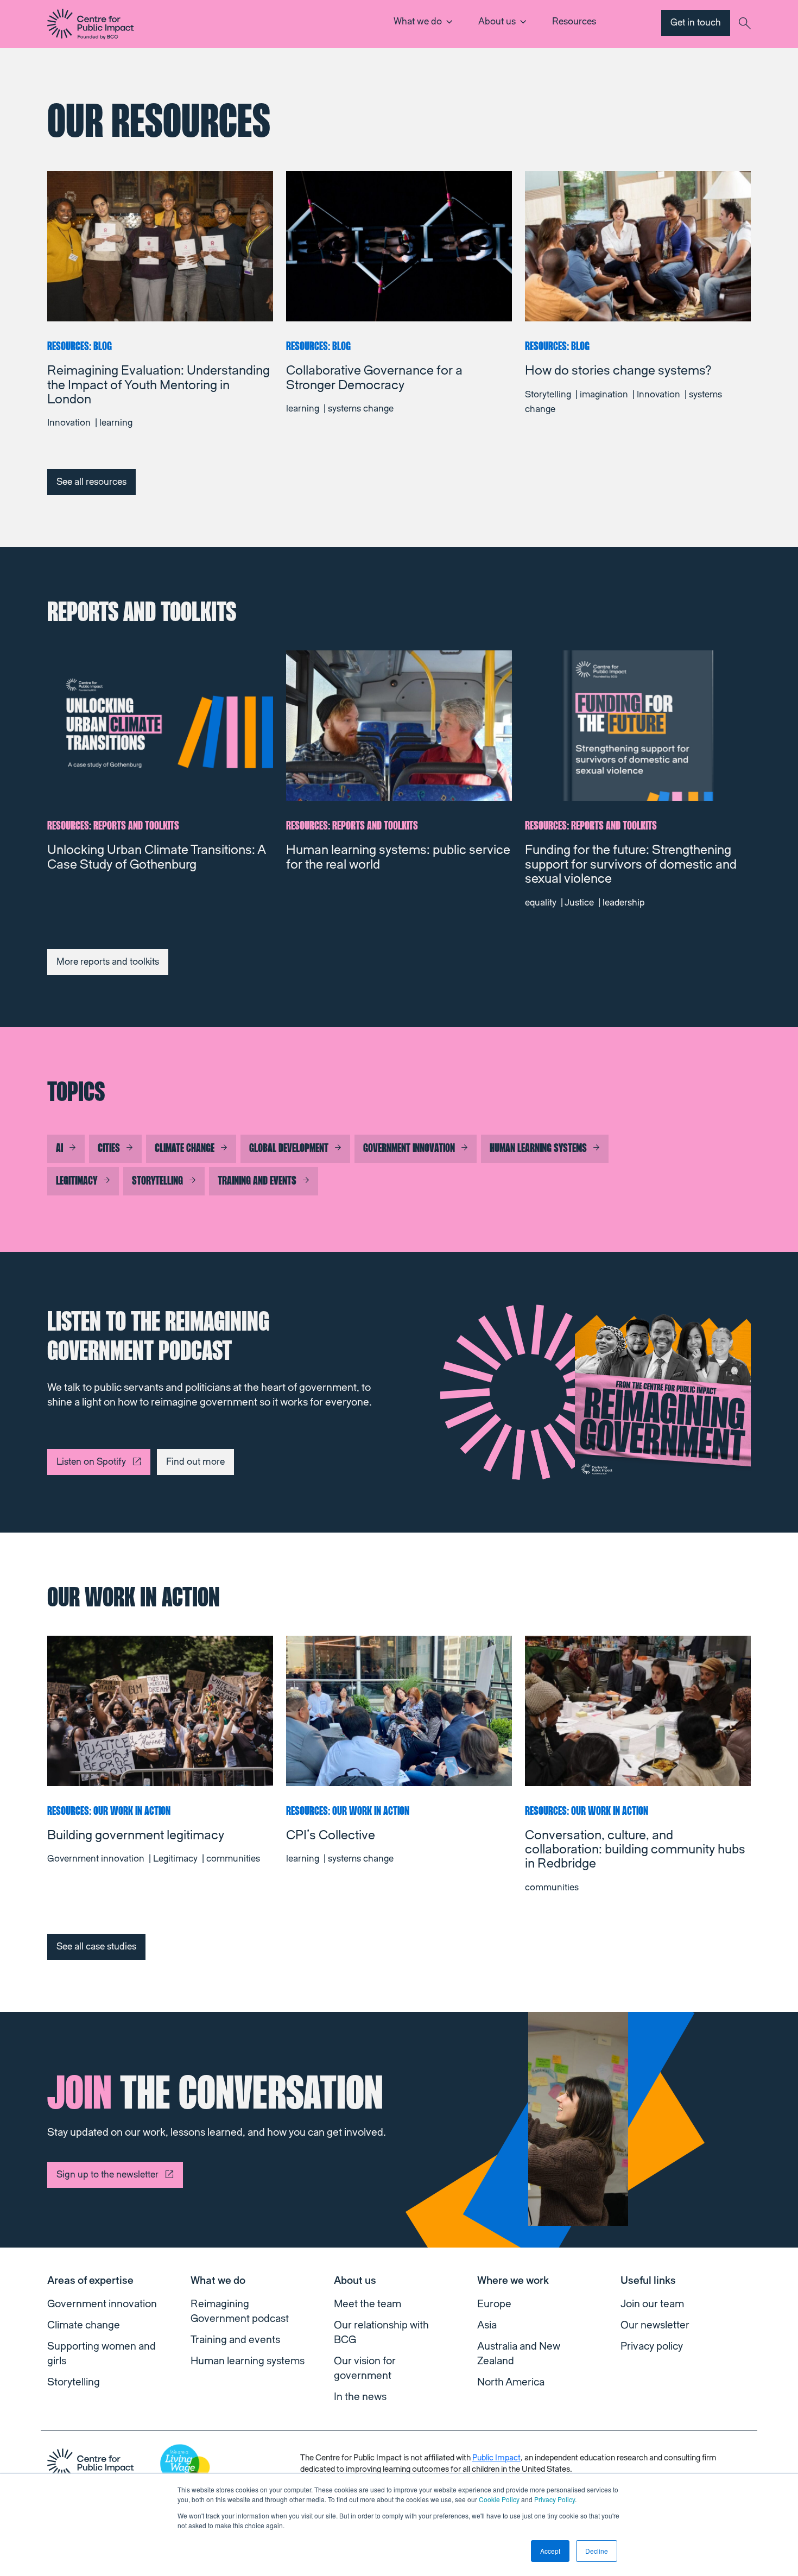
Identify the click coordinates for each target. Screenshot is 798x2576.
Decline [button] (597, 2551)
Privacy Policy (555, 2499)
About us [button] (497, 21)
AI (59, 1149)
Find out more (195, 1462)
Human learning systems (538, 1149)
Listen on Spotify (91, 1462)
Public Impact (496, 2458)
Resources (574, 21)
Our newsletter (655, 2325)
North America (511, 2382)
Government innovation (409, 1149)
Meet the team (368, 2304)
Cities (109, 1149)
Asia (487, 2325)
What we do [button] (418, 21)
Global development (289, 1149)
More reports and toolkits (108, 962)
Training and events (257, 1181)
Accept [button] (550, 2551)
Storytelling (157, 1181)
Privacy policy (652, 2346)
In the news (360, 2397)
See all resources (91, 482)
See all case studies (96, 1947)
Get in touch (696, 23)
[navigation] (91, 24)
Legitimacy (77, 1181)
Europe (494, 2304)
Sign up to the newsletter (107, 2175)
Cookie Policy (499, 2499)
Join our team (652, 2304)
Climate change (185, 1149)
